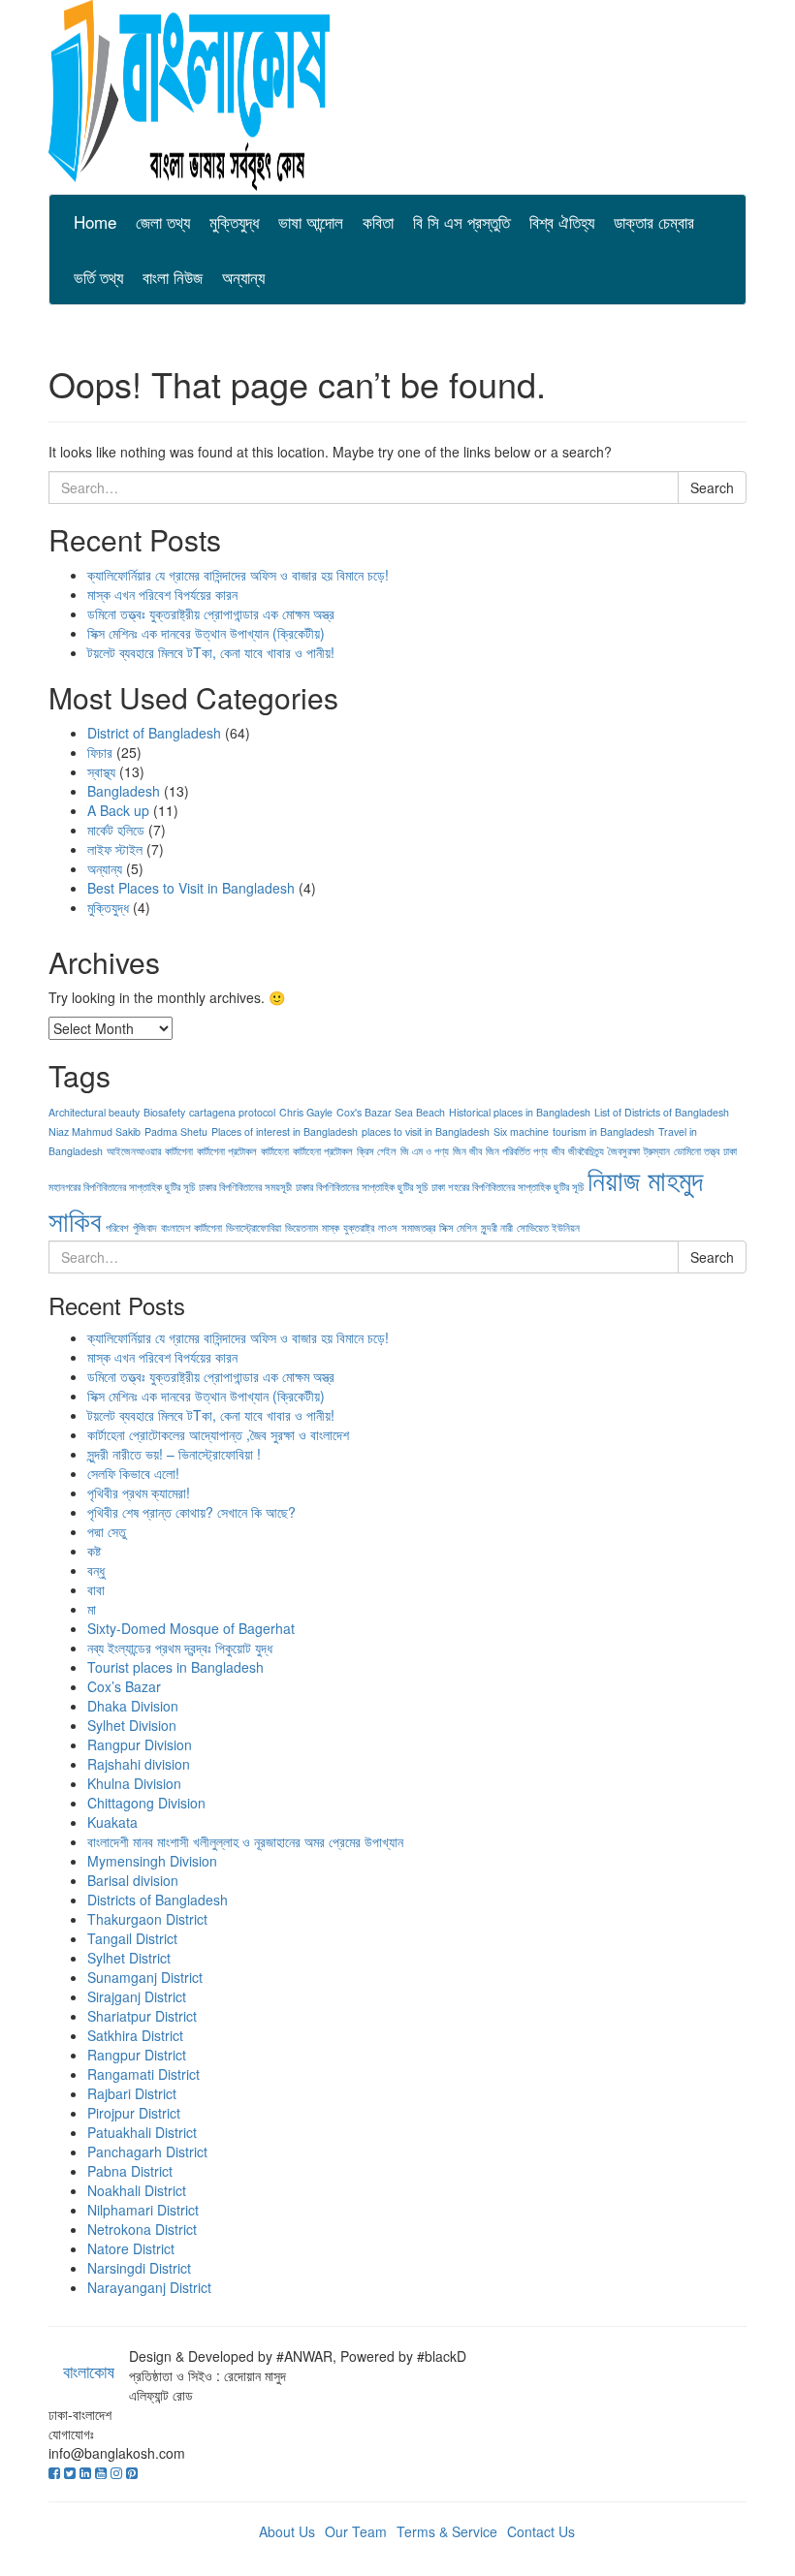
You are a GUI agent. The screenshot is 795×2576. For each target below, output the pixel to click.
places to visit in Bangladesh (426, 1131)
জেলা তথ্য (163, 221)
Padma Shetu (176, 1131)
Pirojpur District (134, 2113)
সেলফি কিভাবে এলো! (133, 1473)
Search (712, 487)
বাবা (96, 1589)
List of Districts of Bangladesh (662, 1112)
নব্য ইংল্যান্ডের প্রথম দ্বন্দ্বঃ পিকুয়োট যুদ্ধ (180, 1648)
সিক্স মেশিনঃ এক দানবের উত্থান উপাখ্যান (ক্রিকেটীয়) (206, 633)
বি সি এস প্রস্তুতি (461, 221)
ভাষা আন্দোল (311, 221)
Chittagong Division (146, 1803)
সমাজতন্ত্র (418, 1227)
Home (95, 221)
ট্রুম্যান (657, 1151)
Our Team (356, 2531)
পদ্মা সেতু (107, 1531)
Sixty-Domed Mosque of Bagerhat (191, 1628)
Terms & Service (447, 2531)
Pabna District (130, 2171)
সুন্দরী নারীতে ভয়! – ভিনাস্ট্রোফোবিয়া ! (174, 1454)
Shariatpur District (142, 2016)
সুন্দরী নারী (497, 1227)
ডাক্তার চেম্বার (654, 221)
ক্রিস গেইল (377, 1151)
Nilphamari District (143, 2210)
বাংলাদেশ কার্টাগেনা (191, 1227)
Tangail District (132, 1938)
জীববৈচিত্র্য (586, 1151)
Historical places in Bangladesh (520, 1112)
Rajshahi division (139, 1764)
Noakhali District (137, 2190)
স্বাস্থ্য (101, 771)
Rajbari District (132, 2093)
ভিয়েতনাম (302, 1227)
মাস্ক (331, 1227)
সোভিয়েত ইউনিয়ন (548, 1227)
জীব (558, 1151)
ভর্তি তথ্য (98, 277)
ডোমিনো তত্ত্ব (697, 1151)
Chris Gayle (306, 1112)
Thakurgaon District (147, 1919)
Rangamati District (143, 2074)
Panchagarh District (147, 2152)
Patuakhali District (142, 2132)
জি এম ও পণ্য (425, 1151)
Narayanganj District (149, 2287)
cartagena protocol (232, 1112)
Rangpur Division (140, 1744)
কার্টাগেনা (179, 1151)
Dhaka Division (133, 1706)
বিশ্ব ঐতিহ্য (562, 221)
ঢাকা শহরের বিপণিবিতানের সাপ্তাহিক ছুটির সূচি (508, 1187)
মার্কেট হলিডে (116, 830)
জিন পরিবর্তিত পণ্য (517, 1151)
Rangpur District (137, 2055)
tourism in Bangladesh (604, 1131)
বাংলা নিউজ (173, 277)
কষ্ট (94, 1551)
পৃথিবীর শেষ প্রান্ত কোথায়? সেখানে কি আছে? (191, 1512)
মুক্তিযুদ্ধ (234, 221)
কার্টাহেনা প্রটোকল (323, 1151)
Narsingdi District (139, 2268)
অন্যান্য (243, 277)
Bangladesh (124, 791)
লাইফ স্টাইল (115, 849)
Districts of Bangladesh (158, 1900)
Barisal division (133, 1880)
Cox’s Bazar (124, 1686)
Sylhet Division (132, 1725)
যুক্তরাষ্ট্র (359, 1227)
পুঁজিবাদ (145, 1227)
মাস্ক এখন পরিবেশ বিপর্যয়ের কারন (162, 594)
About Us (287, 2531)
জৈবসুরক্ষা (624, 1151)
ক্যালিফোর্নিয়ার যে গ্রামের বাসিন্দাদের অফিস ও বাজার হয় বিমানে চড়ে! (238, 575)
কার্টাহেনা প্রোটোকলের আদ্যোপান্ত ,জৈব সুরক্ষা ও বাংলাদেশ (218, 1434)
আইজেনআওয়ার (134, 1151)
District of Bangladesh (154, 733)
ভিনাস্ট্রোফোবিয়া (254, 1227)
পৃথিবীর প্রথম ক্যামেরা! (139, 1492)
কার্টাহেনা (275, 1151)
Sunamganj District (145, 1977)
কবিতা (378, 221)
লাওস (388, 1227)
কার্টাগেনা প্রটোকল (227, 1151)
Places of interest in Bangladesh (285, 1131)
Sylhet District (129, 1958)
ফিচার (100, 752)
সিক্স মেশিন (458, 1227)
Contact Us (541, 2531)
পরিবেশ (117, 1227)
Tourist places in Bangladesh (175, 1667)
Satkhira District (135, 2035)
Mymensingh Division (152, 1861)
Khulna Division (134, 1783)
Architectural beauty (94, 1112)
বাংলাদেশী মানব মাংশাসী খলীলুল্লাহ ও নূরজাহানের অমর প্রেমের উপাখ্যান (245, 1841)
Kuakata (112, 1822)
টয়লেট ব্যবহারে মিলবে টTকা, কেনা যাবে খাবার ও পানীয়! (211, 652)
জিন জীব (467, 1151)
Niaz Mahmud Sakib (95, 1131)
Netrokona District (142, 2229)
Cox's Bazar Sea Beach (391, 1112)
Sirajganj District (137, 1996)
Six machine (521, 1131)
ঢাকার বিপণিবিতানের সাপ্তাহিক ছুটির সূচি (362, 1187)
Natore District (131, 2248)
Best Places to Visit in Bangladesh (191, 888)
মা (92, 1609)
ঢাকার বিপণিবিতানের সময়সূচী (245, 1187)
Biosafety (164, 1112)
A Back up (118, 810)
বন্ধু (96, 1570)
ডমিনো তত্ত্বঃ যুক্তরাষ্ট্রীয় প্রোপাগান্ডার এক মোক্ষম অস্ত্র (211, 613)
